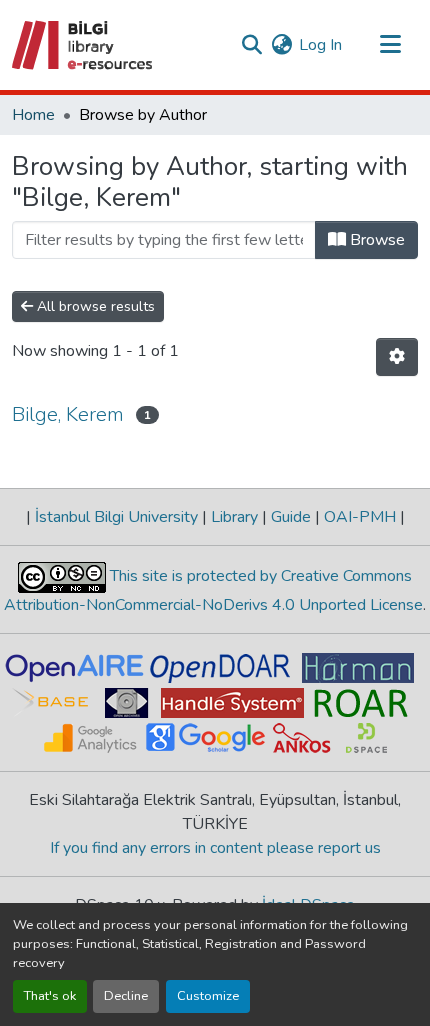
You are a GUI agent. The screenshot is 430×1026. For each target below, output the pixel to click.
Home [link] (33, 115)
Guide (291, 517)
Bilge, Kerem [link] (68, 414)
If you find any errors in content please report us (215, 848)
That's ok (50, 996)
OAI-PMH (360, 517)
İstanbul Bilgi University (116, 517)
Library (234, 517)
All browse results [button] (94, 306)
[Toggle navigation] (390, 45)
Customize (208, 996)
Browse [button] (375, 240)
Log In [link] (320, 45)
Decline (126, 996)
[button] (83, 45)
